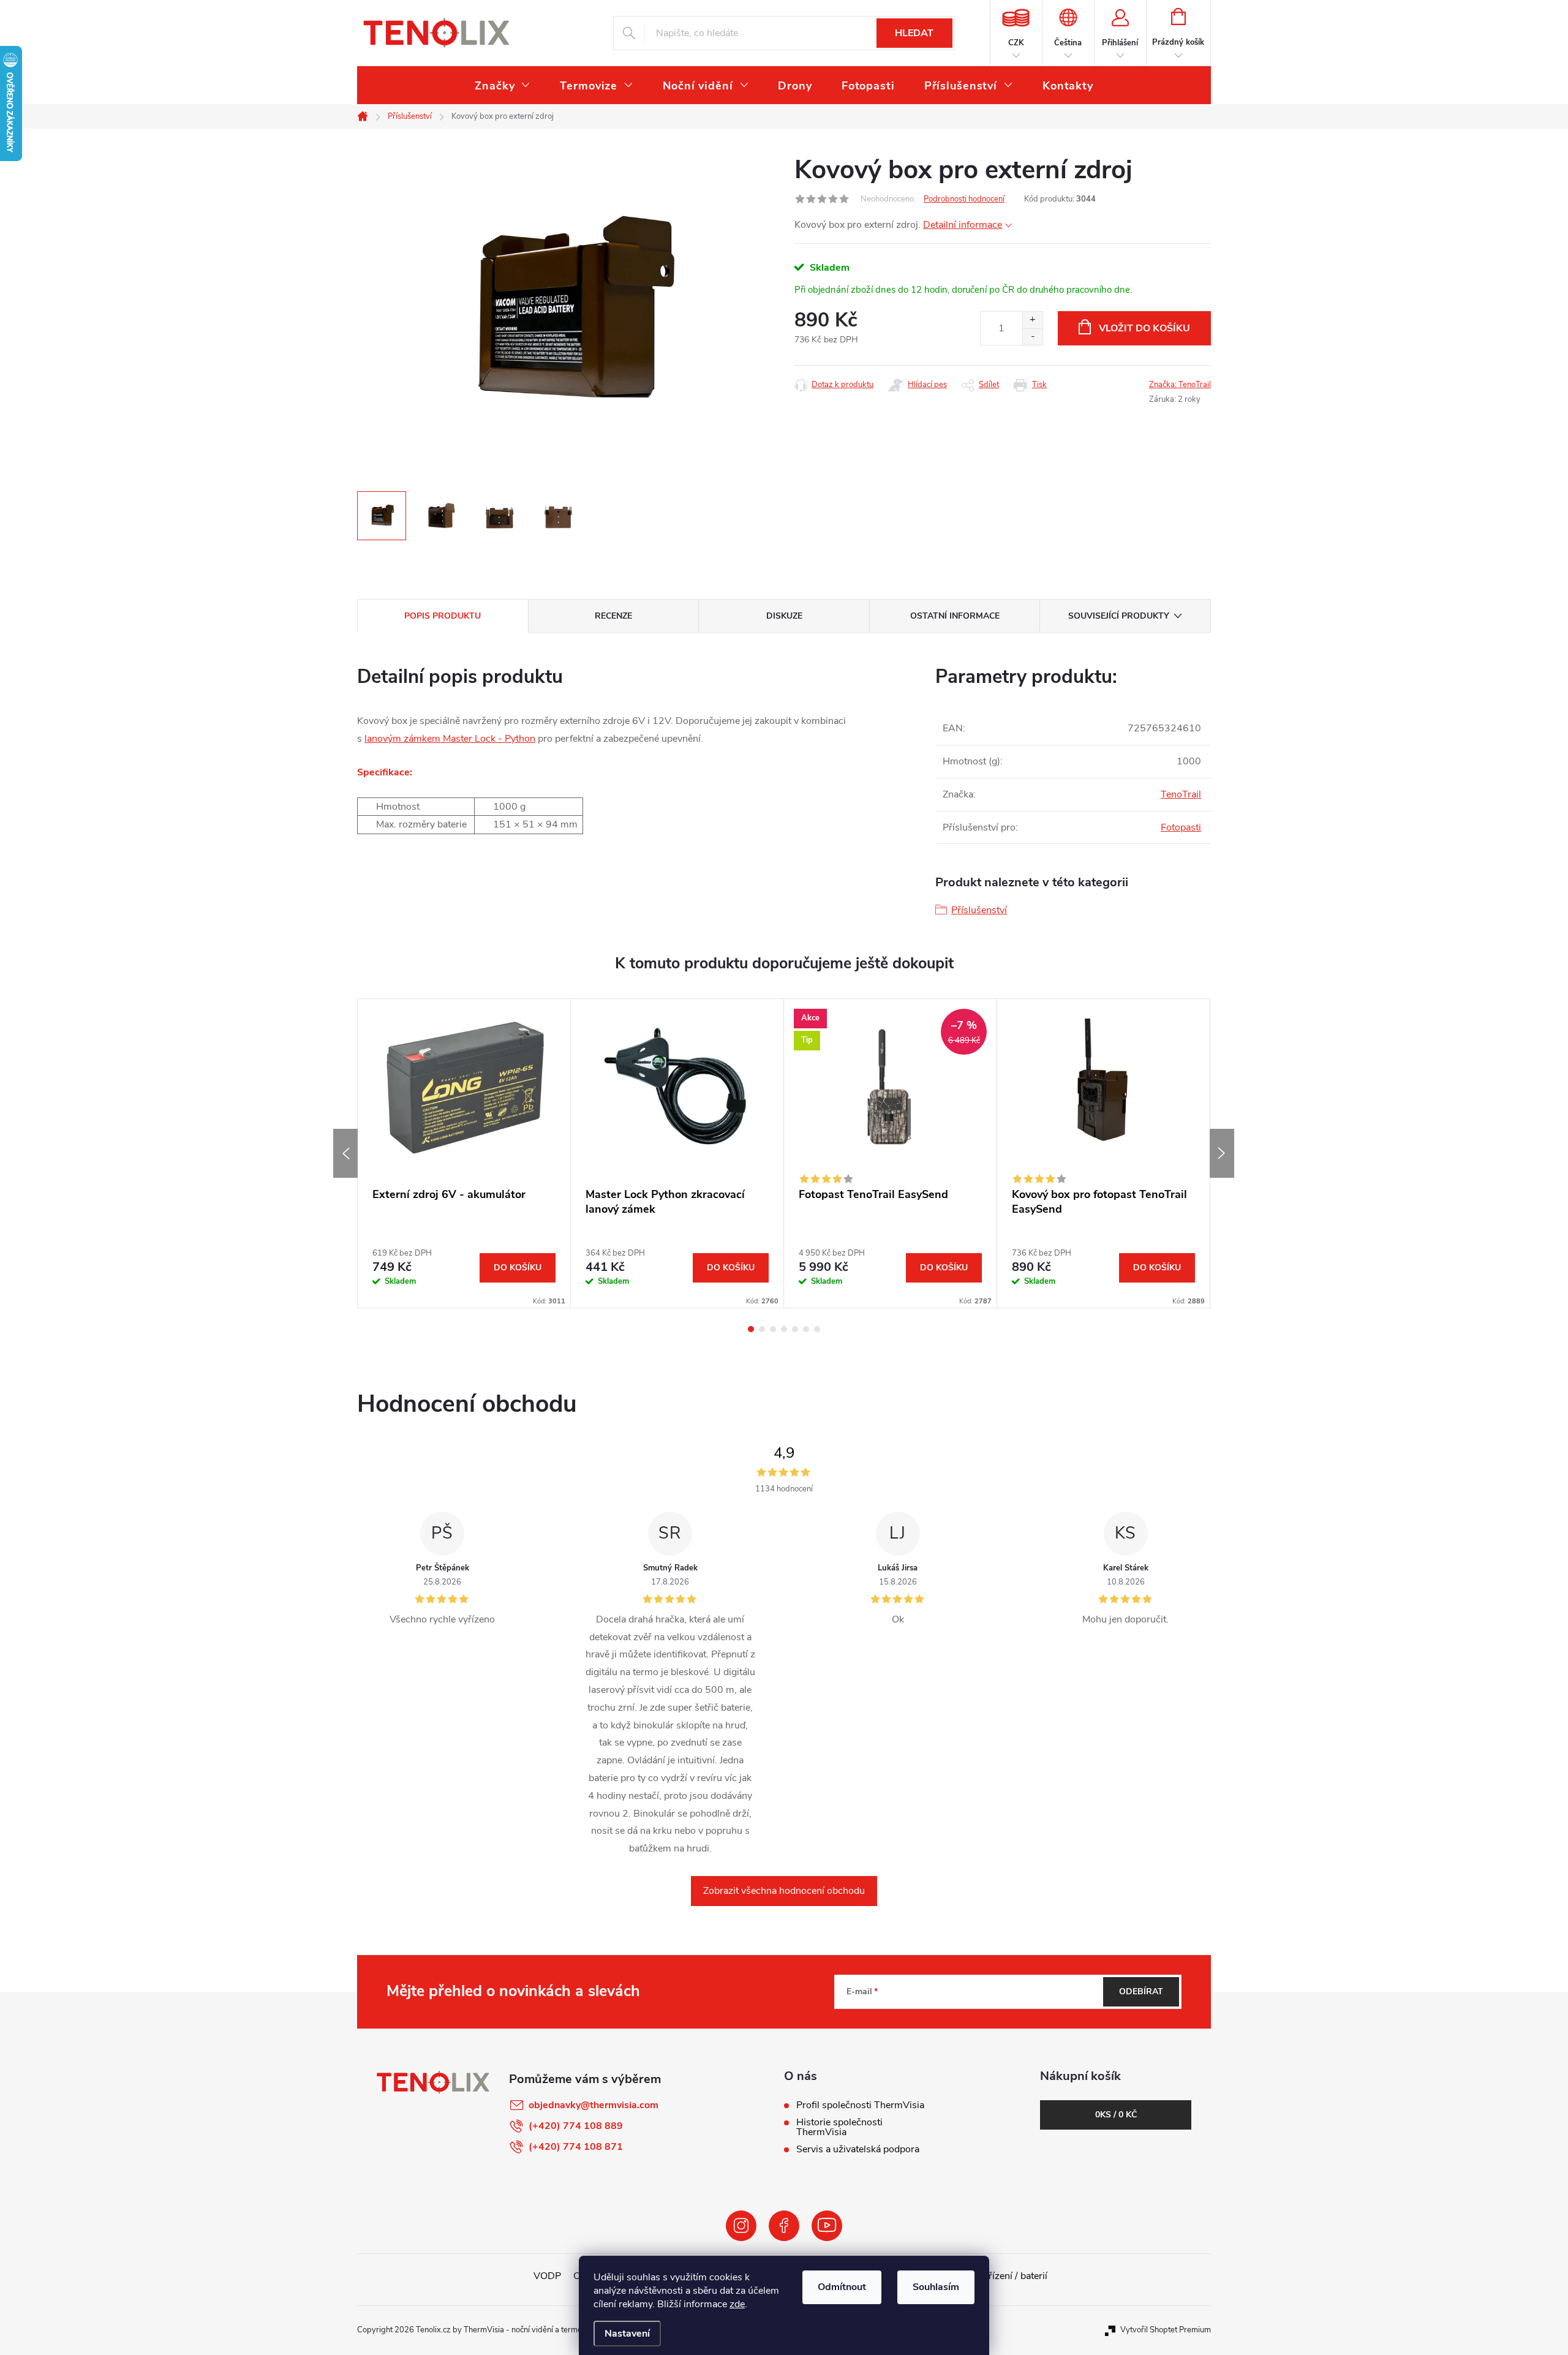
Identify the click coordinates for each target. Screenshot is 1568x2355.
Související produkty (1119, 616)
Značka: (1180, 385)
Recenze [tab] (613, 616)
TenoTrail (1181, 794)
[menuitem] (503, 86)
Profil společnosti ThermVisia (860, 2105)
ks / (1116, 2115)
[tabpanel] (464, 1153)
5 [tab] (795, 1329)
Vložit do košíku (1144, 328)
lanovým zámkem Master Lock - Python (450, 739)
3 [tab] (773, 1329)
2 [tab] (762, 1329)
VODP (547, 2276)
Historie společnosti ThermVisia (839, 2127)
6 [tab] (806, 1329)
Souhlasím (936, 2287)
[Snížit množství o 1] (1032, 337)
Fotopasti (1181, 827)
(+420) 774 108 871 (576, 2147)
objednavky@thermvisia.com (594, 2105)
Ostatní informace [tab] (955, 616)
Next (1222, 1153)
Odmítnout (842, 2287)
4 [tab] (784, 1329)
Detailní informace (963, 225)
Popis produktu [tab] (443, 616)
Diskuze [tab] (784, 616)
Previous (345, 1153)
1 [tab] (751, 1329)
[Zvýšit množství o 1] (1032, 320)
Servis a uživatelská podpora (858, 2149)
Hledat (914, 33)
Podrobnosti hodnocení (964, 199)
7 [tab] (817, 1329)
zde (737, 2304)
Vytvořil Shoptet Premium (1166, 2330)
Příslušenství (979, 910)
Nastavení (627, 2334)
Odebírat (1141, 1991)
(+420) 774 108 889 (576, 2126)
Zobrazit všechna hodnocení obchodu (784, 1891)
